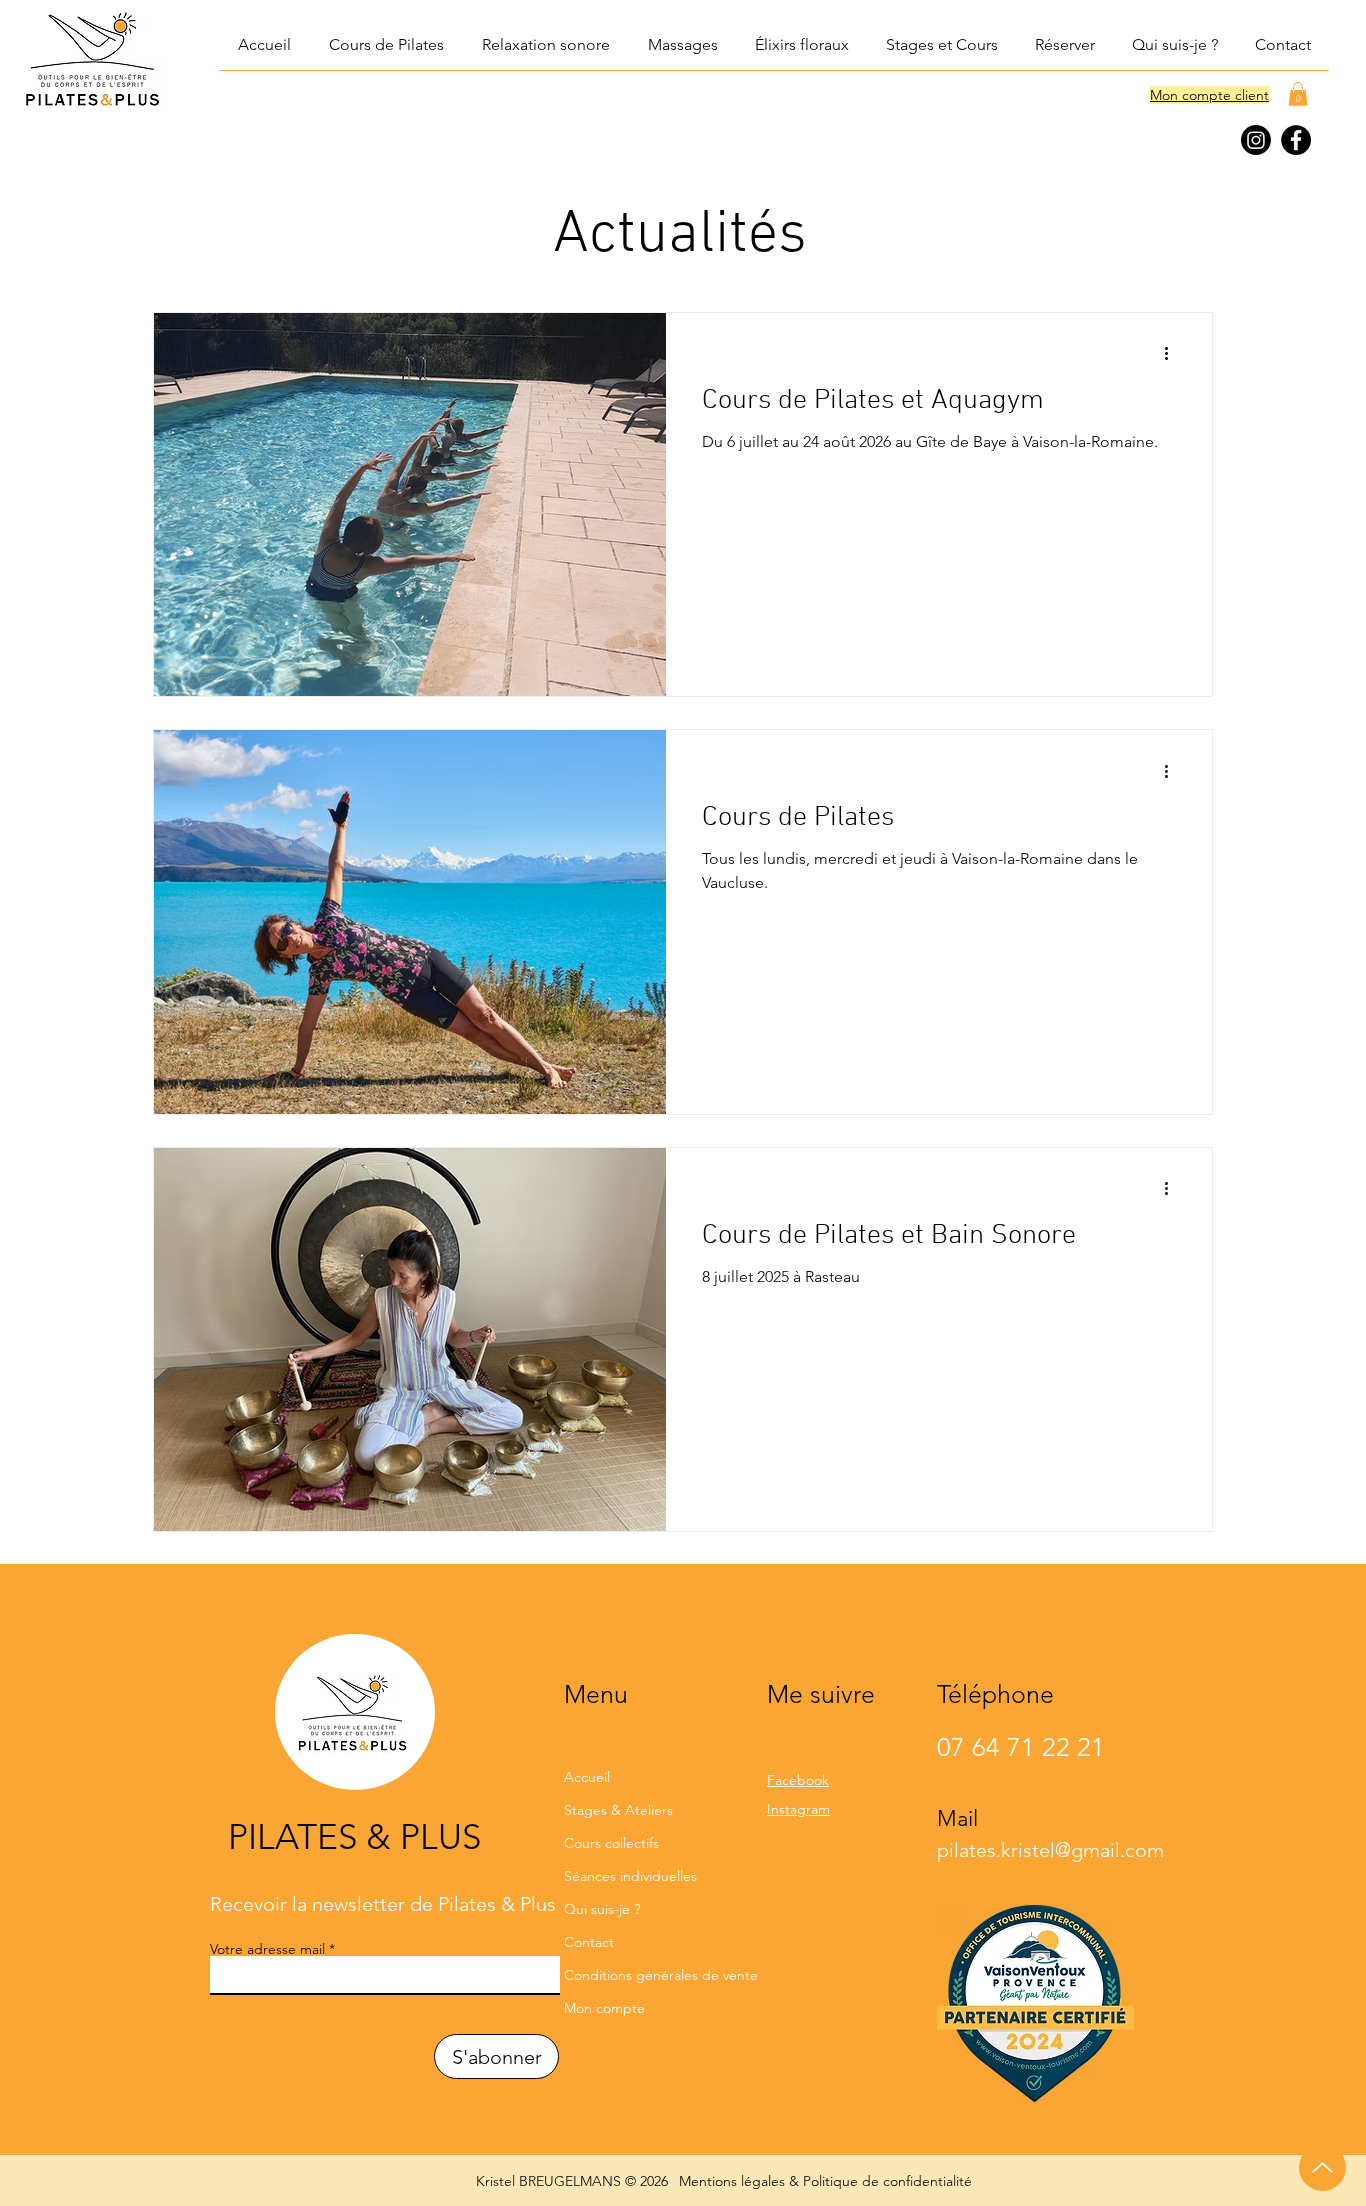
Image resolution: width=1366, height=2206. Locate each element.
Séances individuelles (630, 1876)
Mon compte (604, 2008)
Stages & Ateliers (618, 1810)
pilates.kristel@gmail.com (1050, 1850)
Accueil (587, 1777)
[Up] (1322, 2167)
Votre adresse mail (267, 1949)
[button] (545, 45)
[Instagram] (1256, 140)
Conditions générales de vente (646, 1975)
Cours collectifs (611, 1843)
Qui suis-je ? (602, 1909)
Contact (589, 1942)
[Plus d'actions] (1173, 354)
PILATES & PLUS (354, 1836)
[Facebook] (1296, 140)
